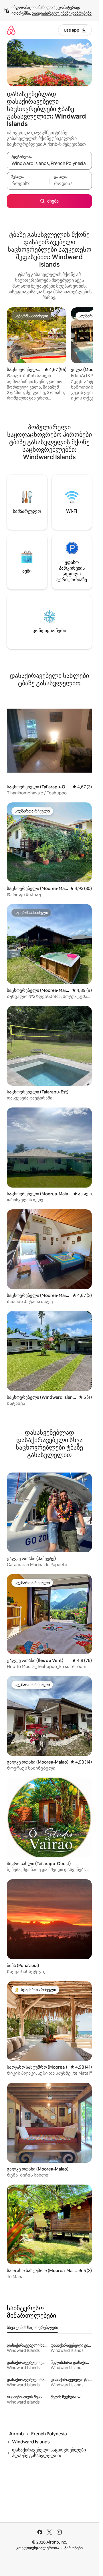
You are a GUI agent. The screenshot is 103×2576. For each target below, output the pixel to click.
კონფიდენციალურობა (38, 2548)
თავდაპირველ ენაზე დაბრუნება (62, 13)
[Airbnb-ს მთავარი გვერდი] (11, 30)
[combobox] (49, 163)
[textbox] (28, 183)
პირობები (74, 2548)
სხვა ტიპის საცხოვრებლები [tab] (32, 2327)
